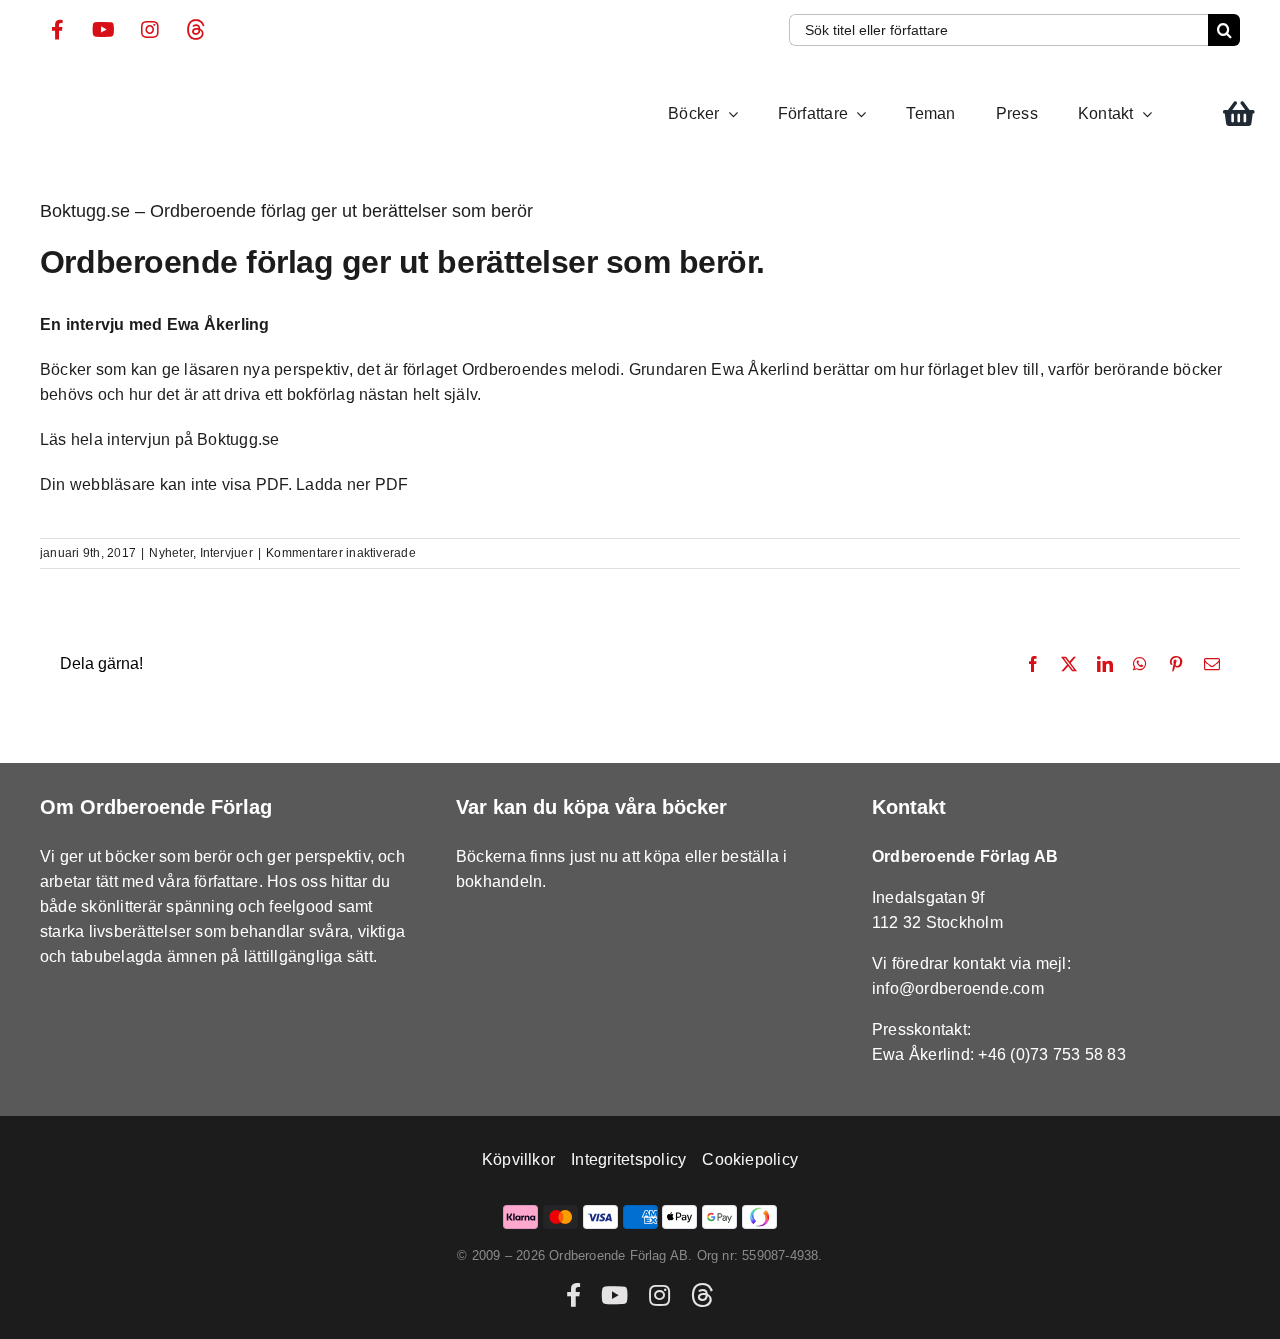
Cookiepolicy (750, 1159)
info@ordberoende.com (958, 988)
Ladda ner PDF (352, 484)
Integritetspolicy (628, 1159)
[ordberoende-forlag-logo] (77, 84)
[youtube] (104, 30)
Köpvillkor (518, 1159)
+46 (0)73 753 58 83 (1052, 1054)
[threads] (196, 30)
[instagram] (150, 30)
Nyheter (171, 553)
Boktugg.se (238, 439)
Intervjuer (226, 553)
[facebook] (58, 30)
